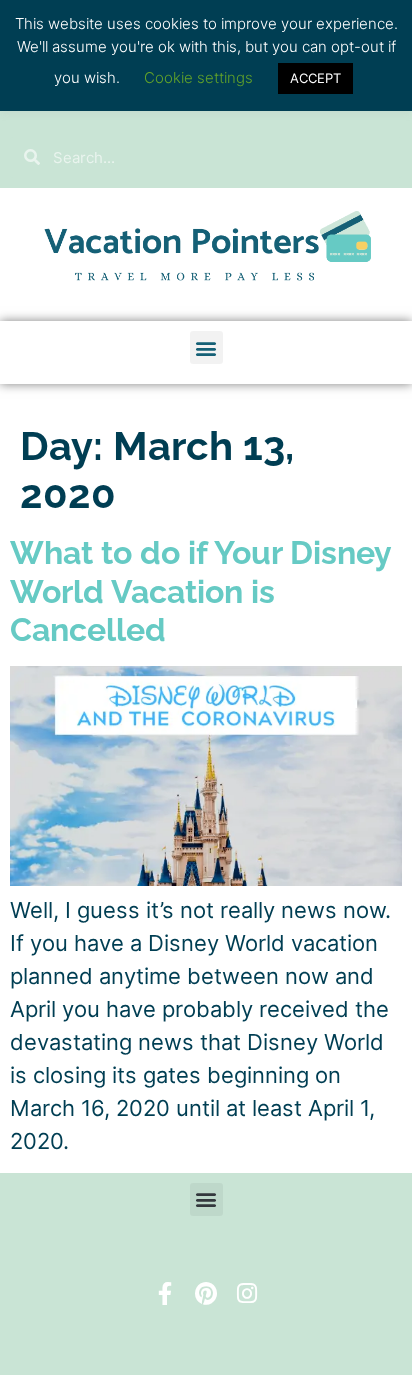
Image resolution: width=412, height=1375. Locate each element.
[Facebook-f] (164, 1293)
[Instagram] (247, 1293)
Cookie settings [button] (198, 77)
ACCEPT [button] (315, 78)
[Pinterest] (205, 1293)
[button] (206, 347)
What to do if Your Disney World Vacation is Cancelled (200, 591)
